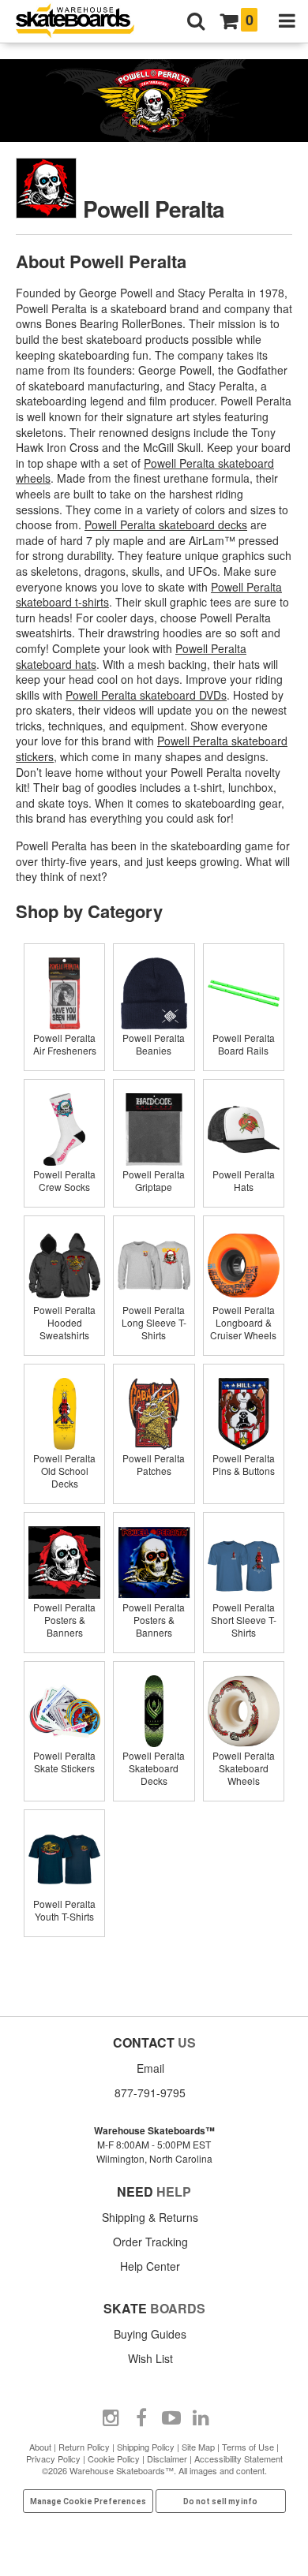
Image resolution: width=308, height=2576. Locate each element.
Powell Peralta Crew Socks (64, 1180)
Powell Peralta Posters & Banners (64, 1620)
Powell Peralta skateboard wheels (145, 471)
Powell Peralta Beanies (154, 1044)
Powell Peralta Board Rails (244, 1044)
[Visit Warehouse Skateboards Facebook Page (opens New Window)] (141, 2418)
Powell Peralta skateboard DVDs (146, 695)
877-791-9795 (150, 2093)
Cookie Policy (114, 2458)
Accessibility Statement (239, 2458)
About (40, 2447)
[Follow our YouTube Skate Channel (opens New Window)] (171, 2418)
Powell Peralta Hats (244, 1180)
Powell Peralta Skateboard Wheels (244, 1768)
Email (150, 2068)
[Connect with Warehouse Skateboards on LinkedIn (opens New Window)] (201, 2418)
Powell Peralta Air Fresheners (65, 1044)
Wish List (150, 2358)
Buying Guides (150, 2334)
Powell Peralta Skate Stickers (64, 1762)
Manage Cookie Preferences (88, 2501)
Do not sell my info (220, 2501)
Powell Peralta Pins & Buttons (244, 1464)
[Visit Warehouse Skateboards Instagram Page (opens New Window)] (111, 2418)
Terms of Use (248, 2447)
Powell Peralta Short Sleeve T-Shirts (244, 1620)
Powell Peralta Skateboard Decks (154, 1768)
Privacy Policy (53, 2458)
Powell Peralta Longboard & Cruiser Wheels (243, 1322)
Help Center (150, 2266)
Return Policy (84, 2447)
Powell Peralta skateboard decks (166, 525)
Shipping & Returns (150, 2217)
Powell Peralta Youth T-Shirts (64, 1910)
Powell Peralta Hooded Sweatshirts (64, 1322)
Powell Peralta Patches (154, 1464)
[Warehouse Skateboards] (83, 22)
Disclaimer (167, 2458)
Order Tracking (150, 2242)
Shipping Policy (146, 2447)
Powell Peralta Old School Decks (64, 1471)
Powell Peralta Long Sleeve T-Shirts (154, 1322)
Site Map (198, 2447)
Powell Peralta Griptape (154, 1180)
